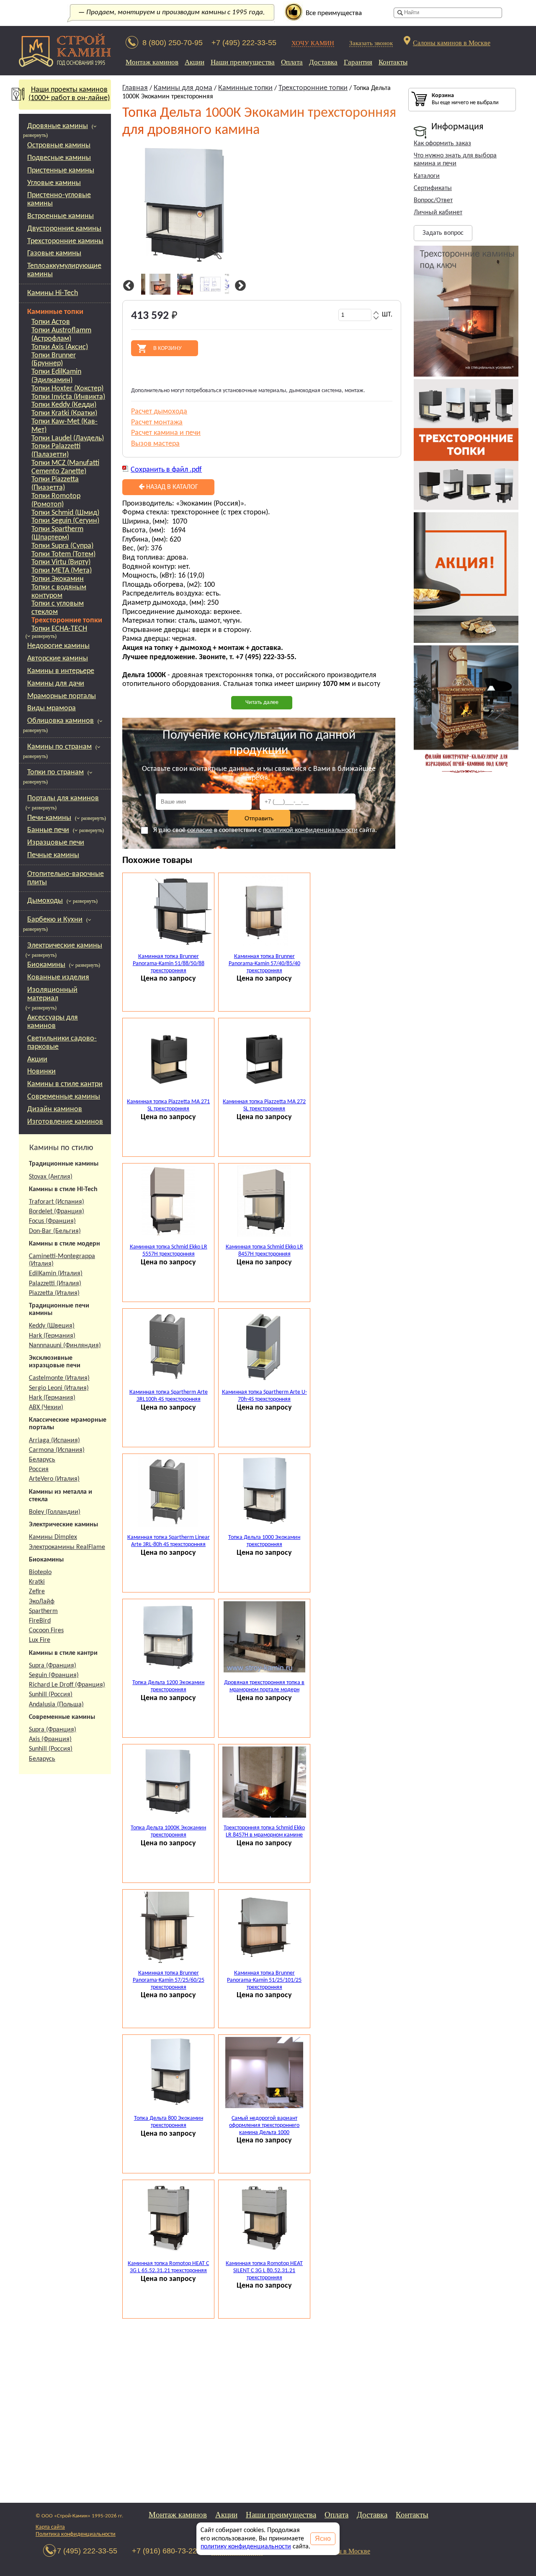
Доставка (323, 62)
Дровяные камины (58, 126)
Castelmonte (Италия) (59, 1378)
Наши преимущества (243, 62)
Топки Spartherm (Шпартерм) (57, 533)
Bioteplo (40, 1572)
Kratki (37, 1582)
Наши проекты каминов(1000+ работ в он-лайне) (69, 94)
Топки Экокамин (58, 579)
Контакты (393, 62)
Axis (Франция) (50, 1739)
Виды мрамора (52, 708)
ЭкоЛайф (42, 1602)
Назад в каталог (171, 487)
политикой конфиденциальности (310, 830)
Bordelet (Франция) (57, 1212)
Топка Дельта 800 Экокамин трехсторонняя (169, 2122)
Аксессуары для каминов (53, 1022)
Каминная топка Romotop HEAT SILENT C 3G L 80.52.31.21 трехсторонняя (264, 2271)
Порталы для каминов (63, 798)
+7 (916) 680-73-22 (164, 2551)
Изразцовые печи (56, 843)
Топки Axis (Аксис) (60, 347)
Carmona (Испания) (57, 1450)
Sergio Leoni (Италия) (59, 1388)
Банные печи (48, 830)
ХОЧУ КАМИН (313, 43)
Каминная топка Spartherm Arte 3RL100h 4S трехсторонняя (169, 1396)
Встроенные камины (61, 216)
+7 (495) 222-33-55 (244, 43)
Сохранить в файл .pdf (166, 470)
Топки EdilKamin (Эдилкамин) (56, 376)
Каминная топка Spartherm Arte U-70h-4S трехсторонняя (264, 1396)
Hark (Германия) (52, 1336)
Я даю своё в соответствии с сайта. (265, 830)
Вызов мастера (155, 444)
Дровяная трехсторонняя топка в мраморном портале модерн (264, 1686)
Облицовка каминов (61, 721)
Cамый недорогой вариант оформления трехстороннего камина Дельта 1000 (264, 2125)
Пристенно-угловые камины (59, 199)
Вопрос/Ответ (433, 200)
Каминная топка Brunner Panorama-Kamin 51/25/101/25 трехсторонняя (264, 1980)
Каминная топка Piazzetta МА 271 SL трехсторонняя (168, 1105)
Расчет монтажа (157, 422)
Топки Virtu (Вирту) (61, 562)
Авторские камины (58, 659)
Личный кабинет (438, 213)
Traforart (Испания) (57, 1202)
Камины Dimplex (53, 1537)
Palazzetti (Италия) (55, 1284)
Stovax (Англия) (51, 1177)
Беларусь (42, 1460)
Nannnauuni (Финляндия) (65, 1346)
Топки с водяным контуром (59, 592)
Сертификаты (433, 188)
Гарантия (358, 62)
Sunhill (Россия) (51, 1695)
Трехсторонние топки (67, 620)
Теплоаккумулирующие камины (64, 270)
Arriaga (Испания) (54, 1441)
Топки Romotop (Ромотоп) (56, 500)
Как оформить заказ (442, 144)
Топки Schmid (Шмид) (65, 513)
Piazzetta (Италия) (54, 1293)
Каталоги (427, 176)
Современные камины (64, 1097)
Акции (195, 62)
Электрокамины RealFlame (67, 1547)
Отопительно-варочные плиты (66, 878)
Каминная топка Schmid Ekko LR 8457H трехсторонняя (264, 1251)
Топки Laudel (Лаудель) (68, 438)
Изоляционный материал (52, 994)
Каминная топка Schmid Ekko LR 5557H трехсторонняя (169, 1251)
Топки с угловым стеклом (58, 608)
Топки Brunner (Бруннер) (54, 360)
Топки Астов (51, 322)
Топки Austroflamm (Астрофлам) (61, 335)
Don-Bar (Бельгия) (55, 1231)
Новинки (41, 1072)
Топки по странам (55, 772)
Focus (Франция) (52, 1221)
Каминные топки (55, 312)
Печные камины (53, 855)
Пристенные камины (61, 171)
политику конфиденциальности (246, 2547)
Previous (127, 286)
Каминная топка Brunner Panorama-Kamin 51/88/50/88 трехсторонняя (169, 964)
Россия (39, 1469)
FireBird (40, 1621)
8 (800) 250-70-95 (173, 43)
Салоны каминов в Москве (452, 42)
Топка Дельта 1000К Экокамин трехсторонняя (168, 1831)
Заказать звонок (371, 43)
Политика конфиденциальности (76, 2534)
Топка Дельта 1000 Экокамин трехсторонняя (264, 1541)
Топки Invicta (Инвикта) (68, 397)
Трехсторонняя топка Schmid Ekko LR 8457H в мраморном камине (264, 1831)
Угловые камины (54, 183)
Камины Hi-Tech (53, 293)
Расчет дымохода (159, 412)
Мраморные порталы (62, 696)
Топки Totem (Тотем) (63, 554)
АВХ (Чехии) (46, 1407)
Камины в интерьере (61, 671)
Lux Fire (40, 1640)
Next (239, 286)
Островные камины (59, 145)
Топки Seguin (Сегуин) (65, 521)
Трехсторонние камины (65, 241)
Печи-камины (49, 818)
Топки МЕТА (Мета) (62, 571)
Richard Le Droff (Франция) (67, 1685)
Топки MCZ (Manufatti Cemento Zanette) (65, 467)
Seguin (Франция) (54, 1675)
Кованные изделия (58, 977)
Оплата (292, 62)
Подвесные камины (59, 158)
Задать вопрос (443, 233)
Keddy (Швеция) (52, 1326)
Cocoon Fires (46, 1631)
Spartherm (43, 1611)
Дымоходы (45, 901)
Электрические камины (65, 946)
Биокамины (46, 965)
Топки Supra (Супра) (62, 546)
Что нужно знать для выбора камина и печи (455, 160)
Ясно (323, 2539)
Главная (135, 88)
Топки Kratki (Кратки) (64, 413)
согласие (200, 830)
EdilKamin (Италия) (56, 1274)
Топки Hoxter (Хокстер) (67, 389)
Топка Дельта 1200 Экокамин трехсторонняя (168, 1686)
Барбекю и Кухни (55, 920)
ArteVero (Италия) (54, 1479)
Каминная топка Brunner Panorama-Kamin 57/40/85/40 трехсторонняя (264, 964)
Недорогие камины (58, 646)
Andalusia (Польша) (56, 1705)
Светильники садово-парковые (62, 1043)
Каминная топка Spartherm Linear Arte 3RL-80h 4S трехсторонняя (169, 1541)
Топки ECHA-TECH (59, 629)
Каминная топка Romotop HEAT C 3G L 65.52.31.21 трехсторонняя (168, 2267)
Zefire (37, 1592)
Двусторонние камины (64, 229)
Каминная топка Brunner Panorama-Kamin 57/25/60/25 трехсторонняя (169, 1980)
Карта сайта (50, 2527)
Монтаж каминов (152, 62)
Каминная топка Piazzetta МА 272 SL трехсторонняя (264, 1105)
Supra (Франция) (53, 1666)
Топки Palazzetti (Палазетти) (56, 451)
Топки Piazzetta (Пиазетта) (55, 484)
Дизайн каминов (55, 1109)
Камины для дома (183, 88)
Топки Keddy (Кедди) (64, 405)
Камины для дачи (56, 684)
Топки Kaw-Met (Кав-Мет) (64, 426)
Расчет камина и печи (166, 433)
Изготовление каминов (65, 1122)
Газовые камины (54, 253)
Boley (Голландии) (55, 1512)
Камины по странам (59, 747)
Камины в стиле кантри (65, 1084)
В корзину (167, 348)
